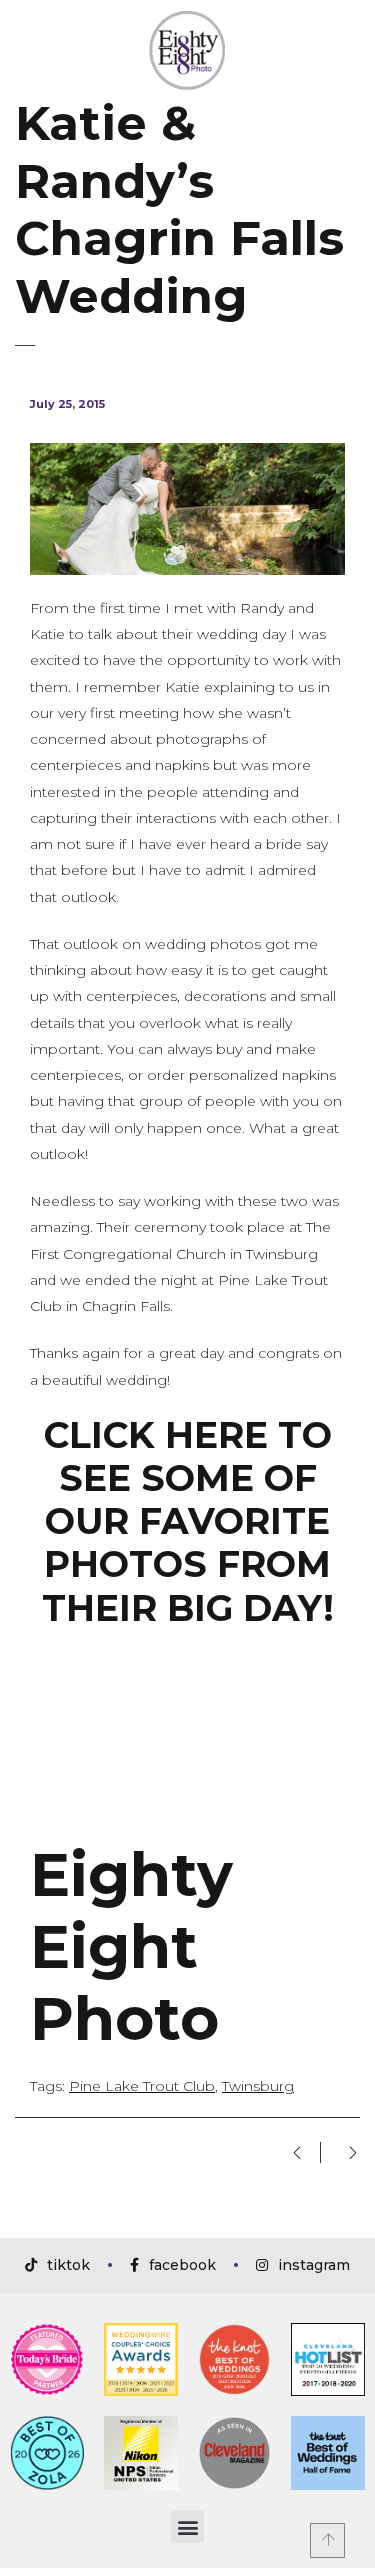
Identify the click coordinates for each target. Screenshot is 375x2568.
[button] (187, 2526)
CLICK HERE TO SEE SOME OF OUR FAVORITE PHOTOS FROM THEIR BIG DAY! (188, 1521)
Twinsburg (258, 2086)
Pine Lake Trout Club (142, 2086)
